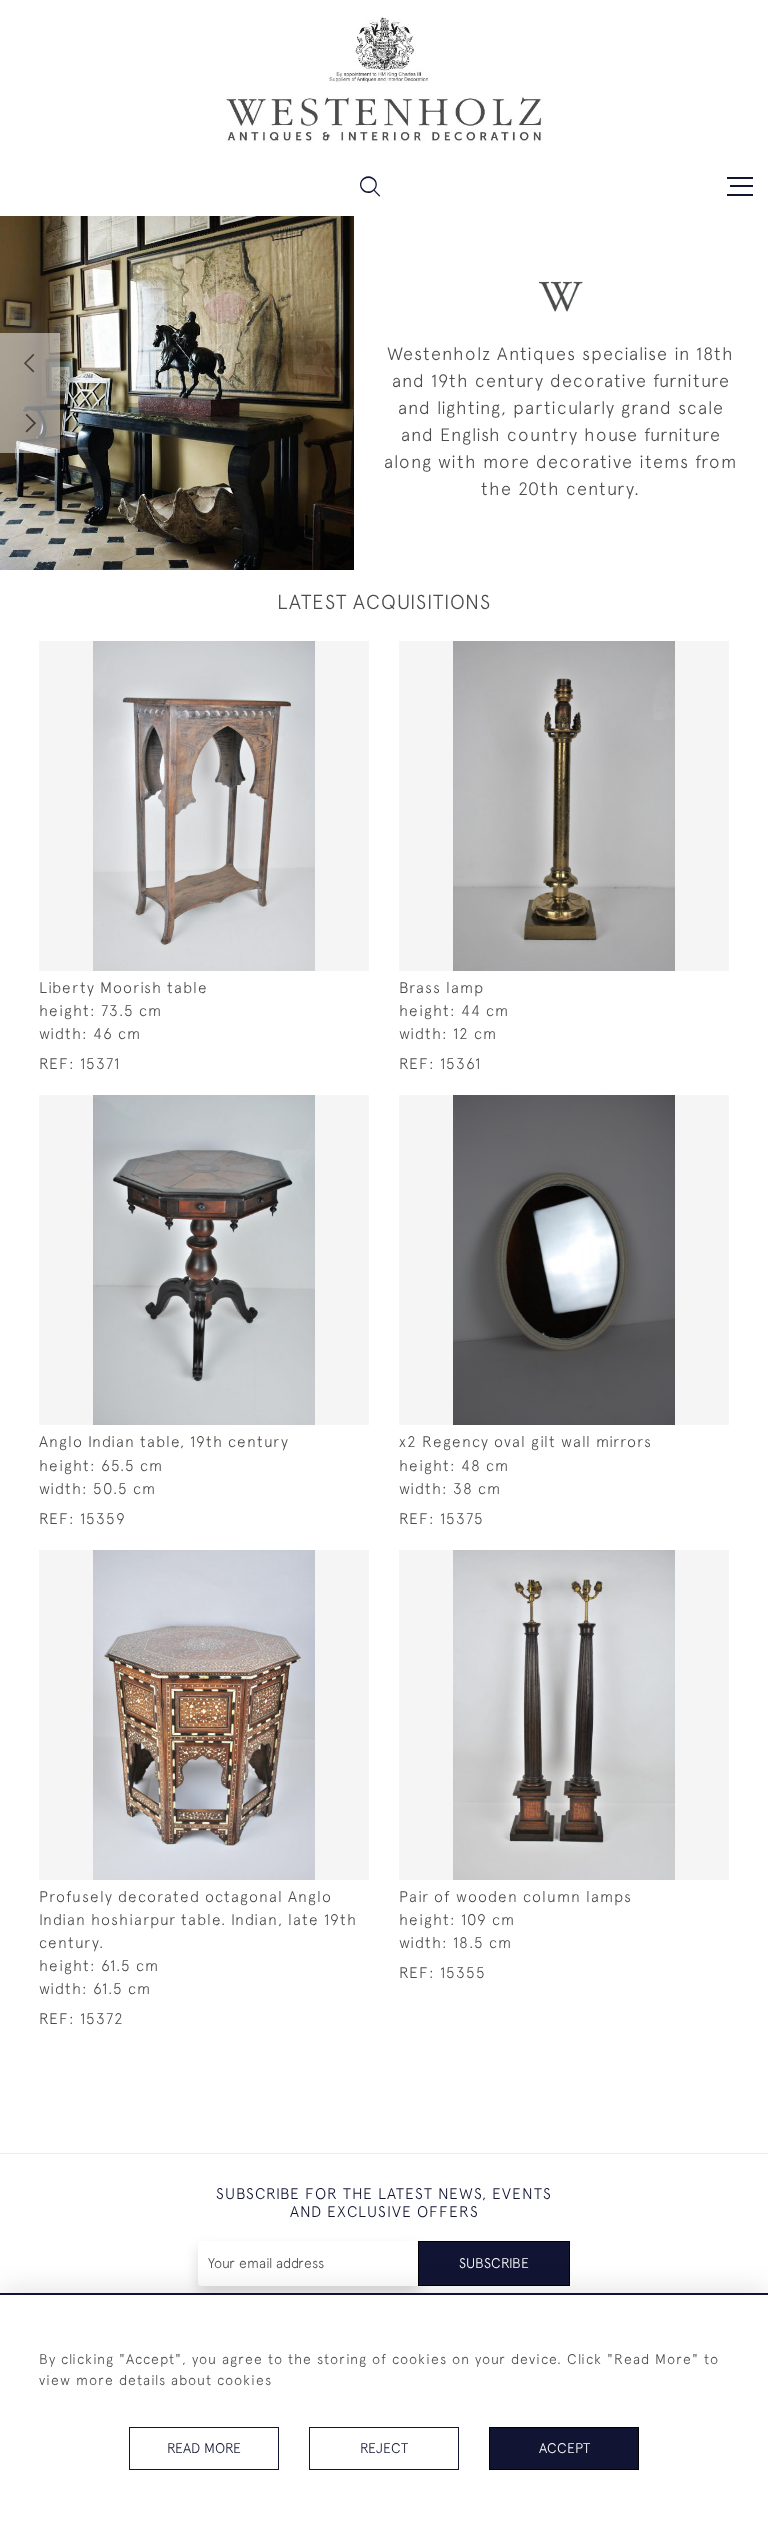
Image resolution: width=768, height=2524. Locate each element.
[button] (370, 186)
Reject (384, 2448)
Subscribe (494, 2263)
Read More (204, 2448)
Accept (564, 2448)
